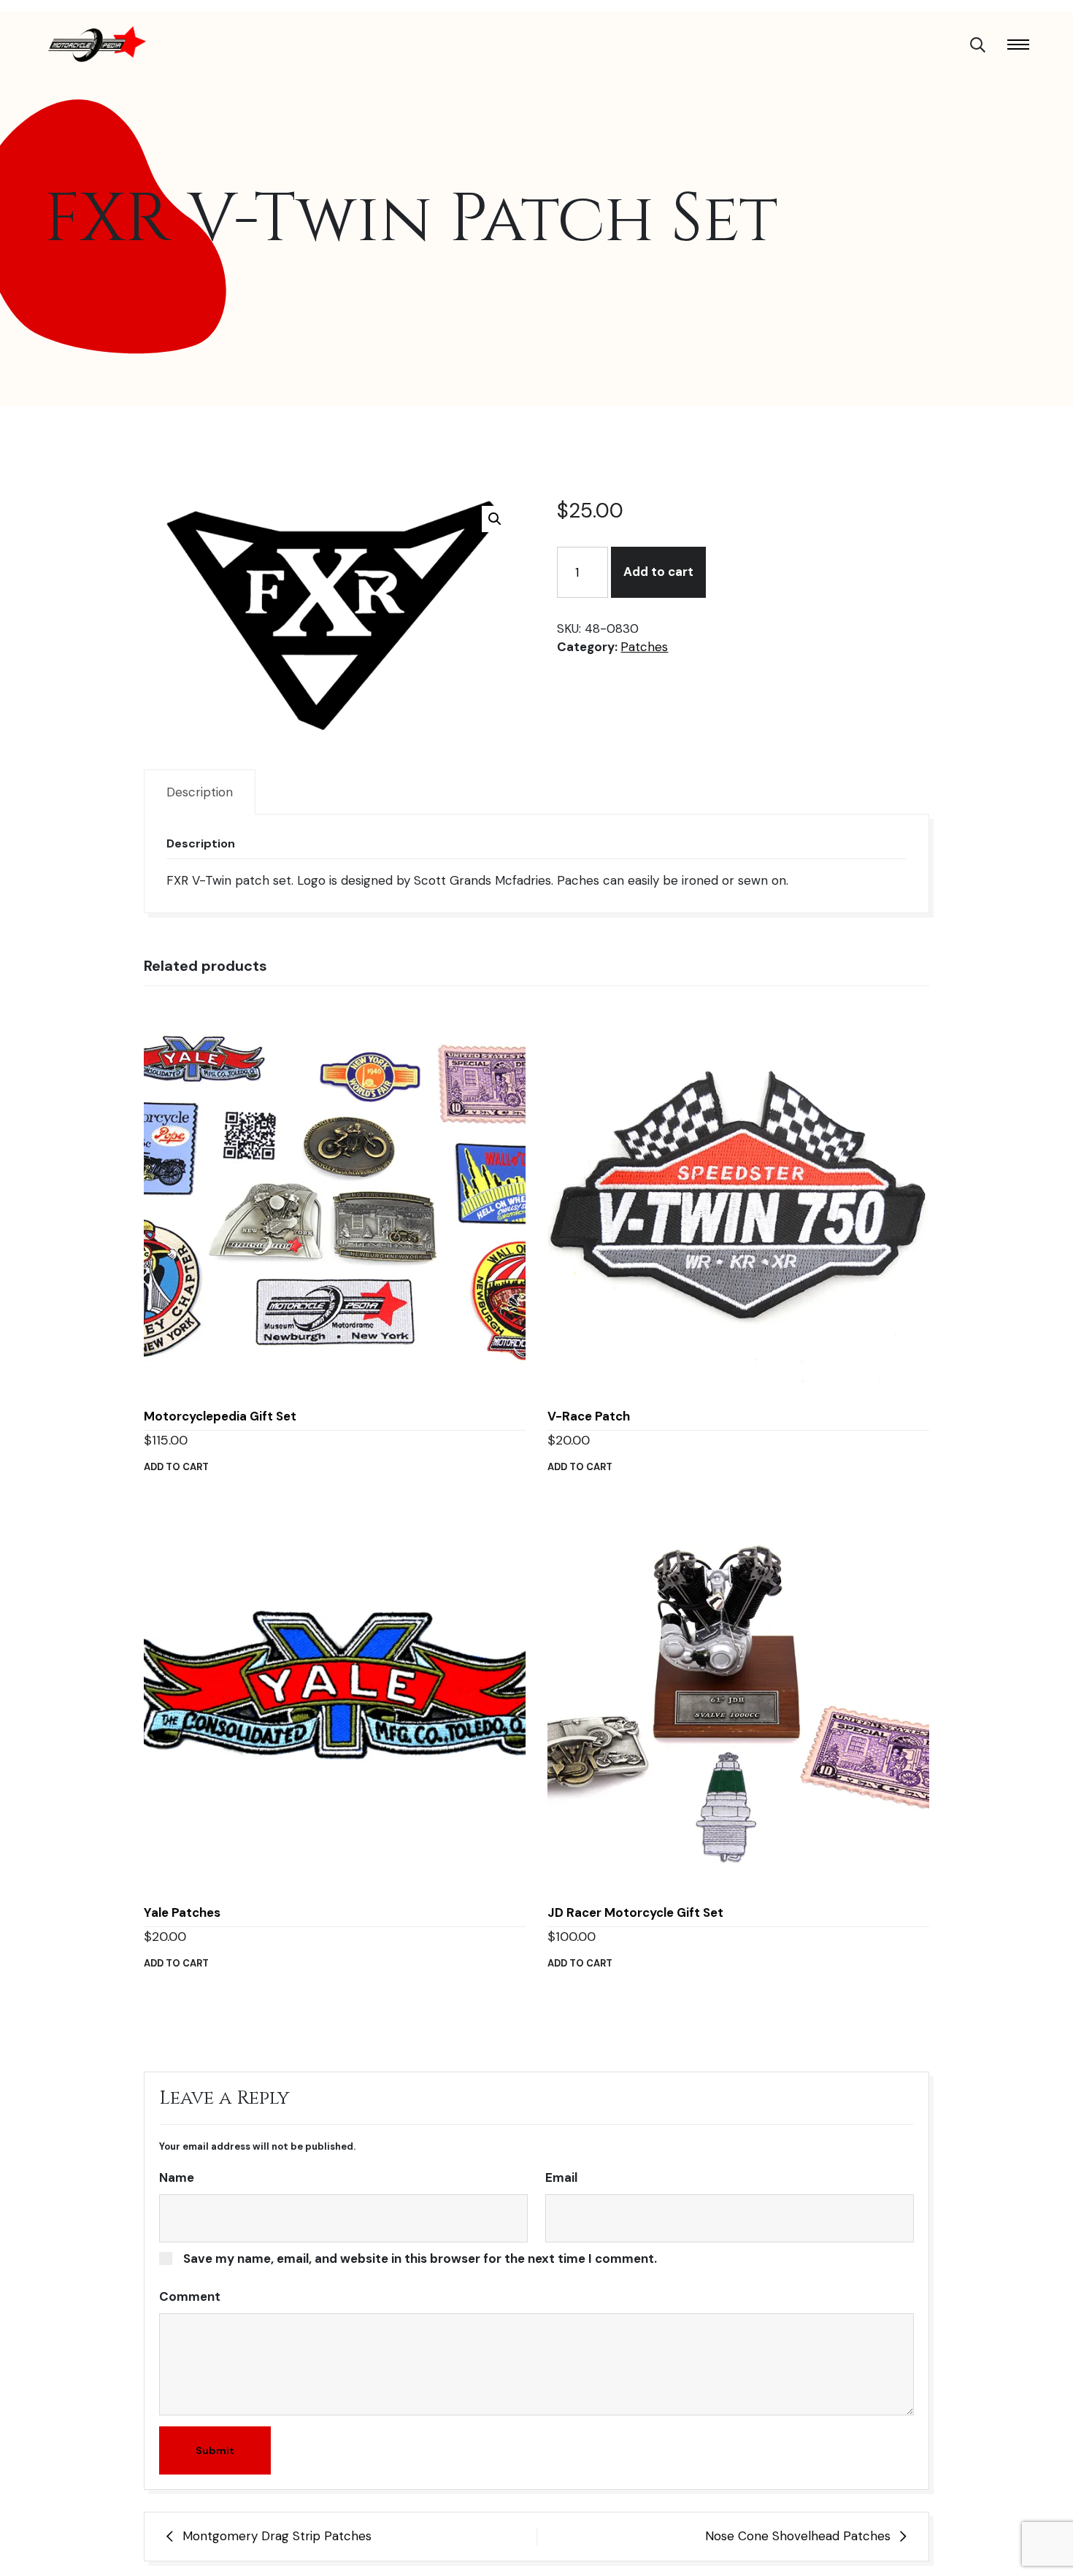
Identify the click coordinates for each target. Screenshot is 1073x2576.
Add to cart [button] (176, 1467)
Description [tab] (200, 792)
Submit (215, 2450)
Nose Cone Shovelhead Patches (798, 2536)
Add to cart (658, 572)
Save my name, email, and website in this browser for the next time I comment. (420, 2258)
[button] (495, 519)
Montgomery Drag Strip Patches (277, 2536)
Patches (644, 647)
